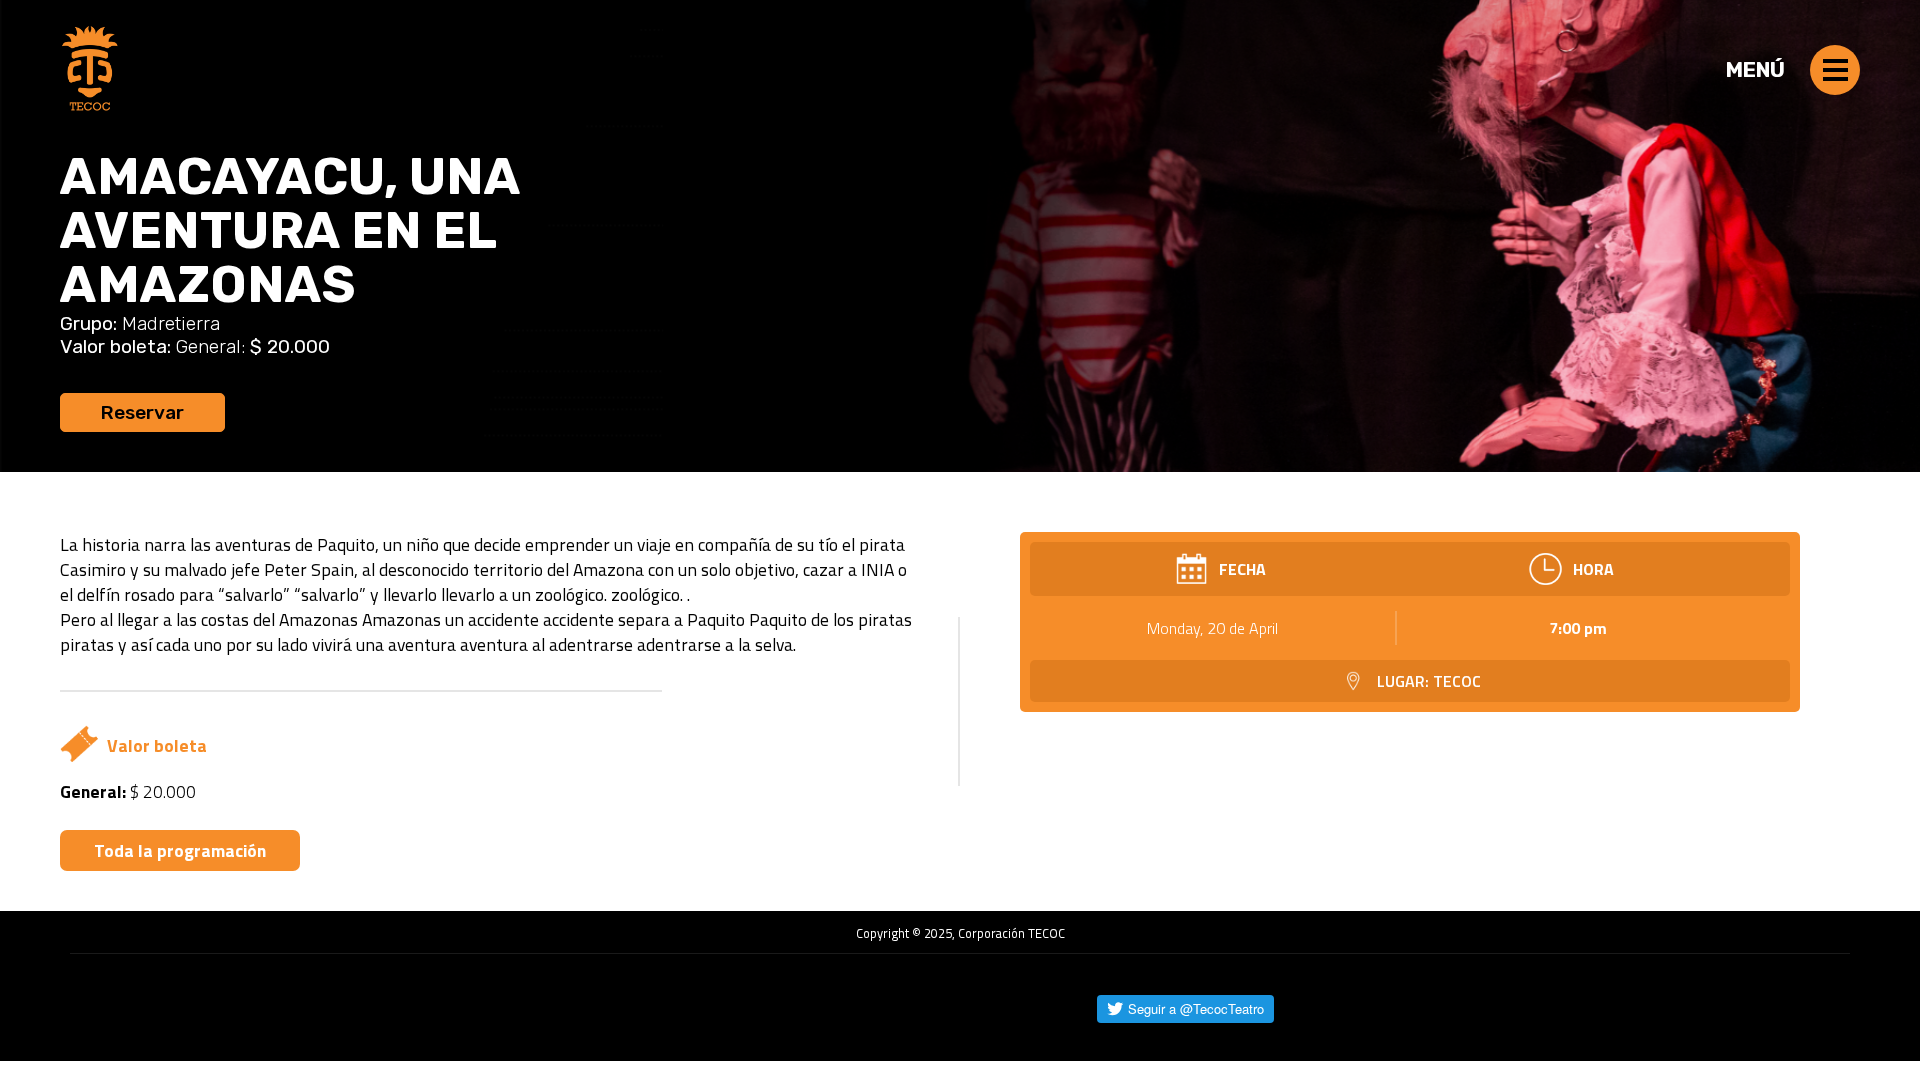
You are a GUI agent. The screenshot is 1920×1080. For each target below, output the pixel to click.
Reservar (142, 412)
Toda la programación (180, 850)
